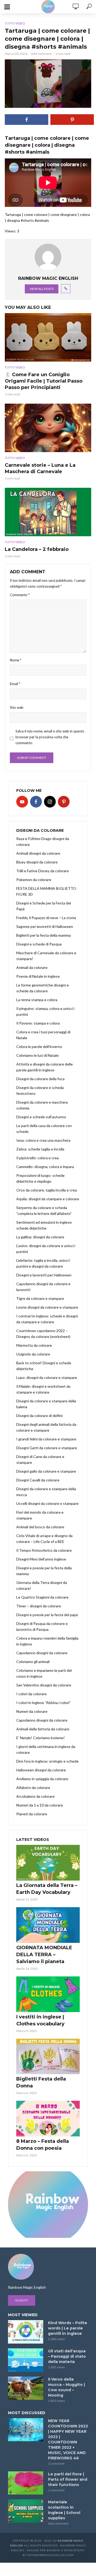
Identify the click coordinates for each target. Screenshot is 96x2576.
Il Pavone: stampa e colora (38, 1023)
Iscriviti (22, 2300)
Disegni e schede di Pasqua (39, 944)
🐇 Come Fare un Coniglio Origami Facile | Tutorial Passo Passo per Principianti (44, 381)
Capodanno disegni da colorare (42, 1653)
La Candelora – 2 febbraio (37, 549)
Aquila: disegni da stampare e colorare (48, 1199)
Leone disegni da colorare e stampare (47, 1307)
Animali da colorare (32, 967)
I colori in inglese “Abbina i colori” (43, 1703)
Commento (20, 595)
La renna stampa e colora (37, 1000)
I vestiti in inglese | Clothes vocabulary (40, 2020)
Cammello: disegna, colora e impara (45, 1167)
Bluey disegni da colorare (37, 862)
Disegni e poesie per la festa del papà (47, 1615)
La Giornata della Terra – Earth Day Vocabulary (47, 1889)
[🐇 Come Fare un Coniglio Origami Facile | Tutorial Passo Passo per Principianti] (48, 337)
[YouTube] (22, 802)
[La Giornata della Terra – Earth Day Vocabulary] (48, 1863)
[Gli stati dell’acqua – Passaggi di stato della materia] (26, 2360)
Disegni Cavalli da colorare (38, 1480)
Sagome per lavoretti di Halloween (45, 926)
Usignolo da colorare (33, 1354)
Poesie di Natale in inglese (38, 976)
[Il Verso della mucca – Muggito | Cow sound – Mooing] (26, 2388)
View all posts (42, 289)
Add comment (41, 54)
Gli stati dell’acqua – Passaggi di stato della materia (67, 2356)
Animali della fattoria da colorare (43, 1729)
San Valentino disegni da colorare (44, 1685)
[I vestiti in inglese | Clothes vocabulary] (48, 1994)
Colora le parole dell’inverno (39, 1047)
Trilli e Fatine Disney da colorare (43, 871)
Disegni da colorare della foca (40, 1079)
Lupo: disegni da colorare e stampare (47, 1377)
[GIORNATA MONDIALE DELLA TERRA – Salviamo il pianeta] (48, 1925)
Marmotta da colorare (34, 1345)
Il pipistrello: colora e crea (37, 1158)
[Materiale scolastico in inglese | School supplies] (26, 2511)
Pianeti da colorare (32, 1814)
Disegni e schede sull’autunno (41, 1117)
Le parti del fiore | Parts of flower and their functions (68, 2479)
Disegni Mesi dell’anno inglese (41, 1559)
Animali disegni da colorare (38, 853)
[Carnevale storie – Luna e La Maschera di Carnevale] (48, 428)
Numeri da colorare (32, 1711)
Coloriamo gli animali (33, 1662)
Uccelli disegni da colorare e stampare (47, 1503)
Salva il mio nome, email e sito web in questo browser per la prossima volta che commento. (50, 737)
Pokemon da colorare (34, 880)
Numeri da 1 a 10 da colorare (40, 1805)
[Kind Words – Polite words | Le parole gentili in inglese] (26, 2332)
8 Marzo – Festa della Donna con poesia (43, 2145)
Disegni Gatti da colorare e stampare (47, 1448)
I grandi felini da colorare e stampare (46, 1439)
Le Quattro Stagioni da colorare (42, 1597)
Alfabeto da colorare (33, 1787)
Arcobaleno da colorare (35, 1796)
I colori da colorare (31, 1694)
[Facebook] (36, 802)
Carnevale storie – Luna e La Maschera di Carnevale (40, 468)
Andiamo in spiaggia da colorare (42, 1779)
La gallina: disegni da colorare (40, 1237)
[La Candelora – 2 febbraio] (48, 512)
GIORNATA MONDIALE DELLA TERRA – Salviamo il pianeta (44, 1955)
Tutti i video (15, 23)
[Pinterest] (64, 802)
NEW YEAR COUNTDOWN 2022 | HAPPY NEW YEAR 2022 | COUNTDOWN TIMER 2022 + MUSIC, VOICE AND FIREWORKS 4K (68, 2439)
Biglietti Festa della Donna (41, 2082)
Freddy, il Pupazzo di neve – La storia (46, 918)
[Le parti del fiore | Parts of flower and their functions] (26, 2483)
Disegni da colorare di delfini (39, 1416)
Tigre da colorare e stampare (40, 1298)
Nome (16, 660)
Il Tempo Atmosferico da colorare (44, 1550)
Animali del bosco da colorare (40, 1527)
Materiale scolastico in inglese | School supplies (64, 2510)
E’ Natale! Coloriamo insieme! (41, 1738)
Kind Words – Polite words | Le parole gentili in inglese (68, 2328)
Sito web (17, 707)
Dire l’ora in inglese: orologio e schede (47, 1761)
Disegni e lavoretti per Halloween (44, 1275)
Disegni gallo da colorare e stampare (46, 1471)
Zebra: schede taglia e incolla (40, 1149)
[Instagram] (50, 802)
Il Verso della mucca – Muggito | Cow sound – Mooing (66, 2387)
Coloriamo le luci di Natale (37, 1055)
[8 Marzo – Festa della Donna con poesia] (48, 2119)
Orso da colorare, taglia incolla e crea (47, 1190)
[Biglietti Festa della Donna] (48, 2057)
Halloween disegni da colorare (41, 1770)
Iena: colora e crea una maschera (43, 1140)
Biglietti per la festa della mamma (43, 935)
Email (15, 684)
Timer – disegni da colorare (39, 1606)
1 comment (56, 2464)
